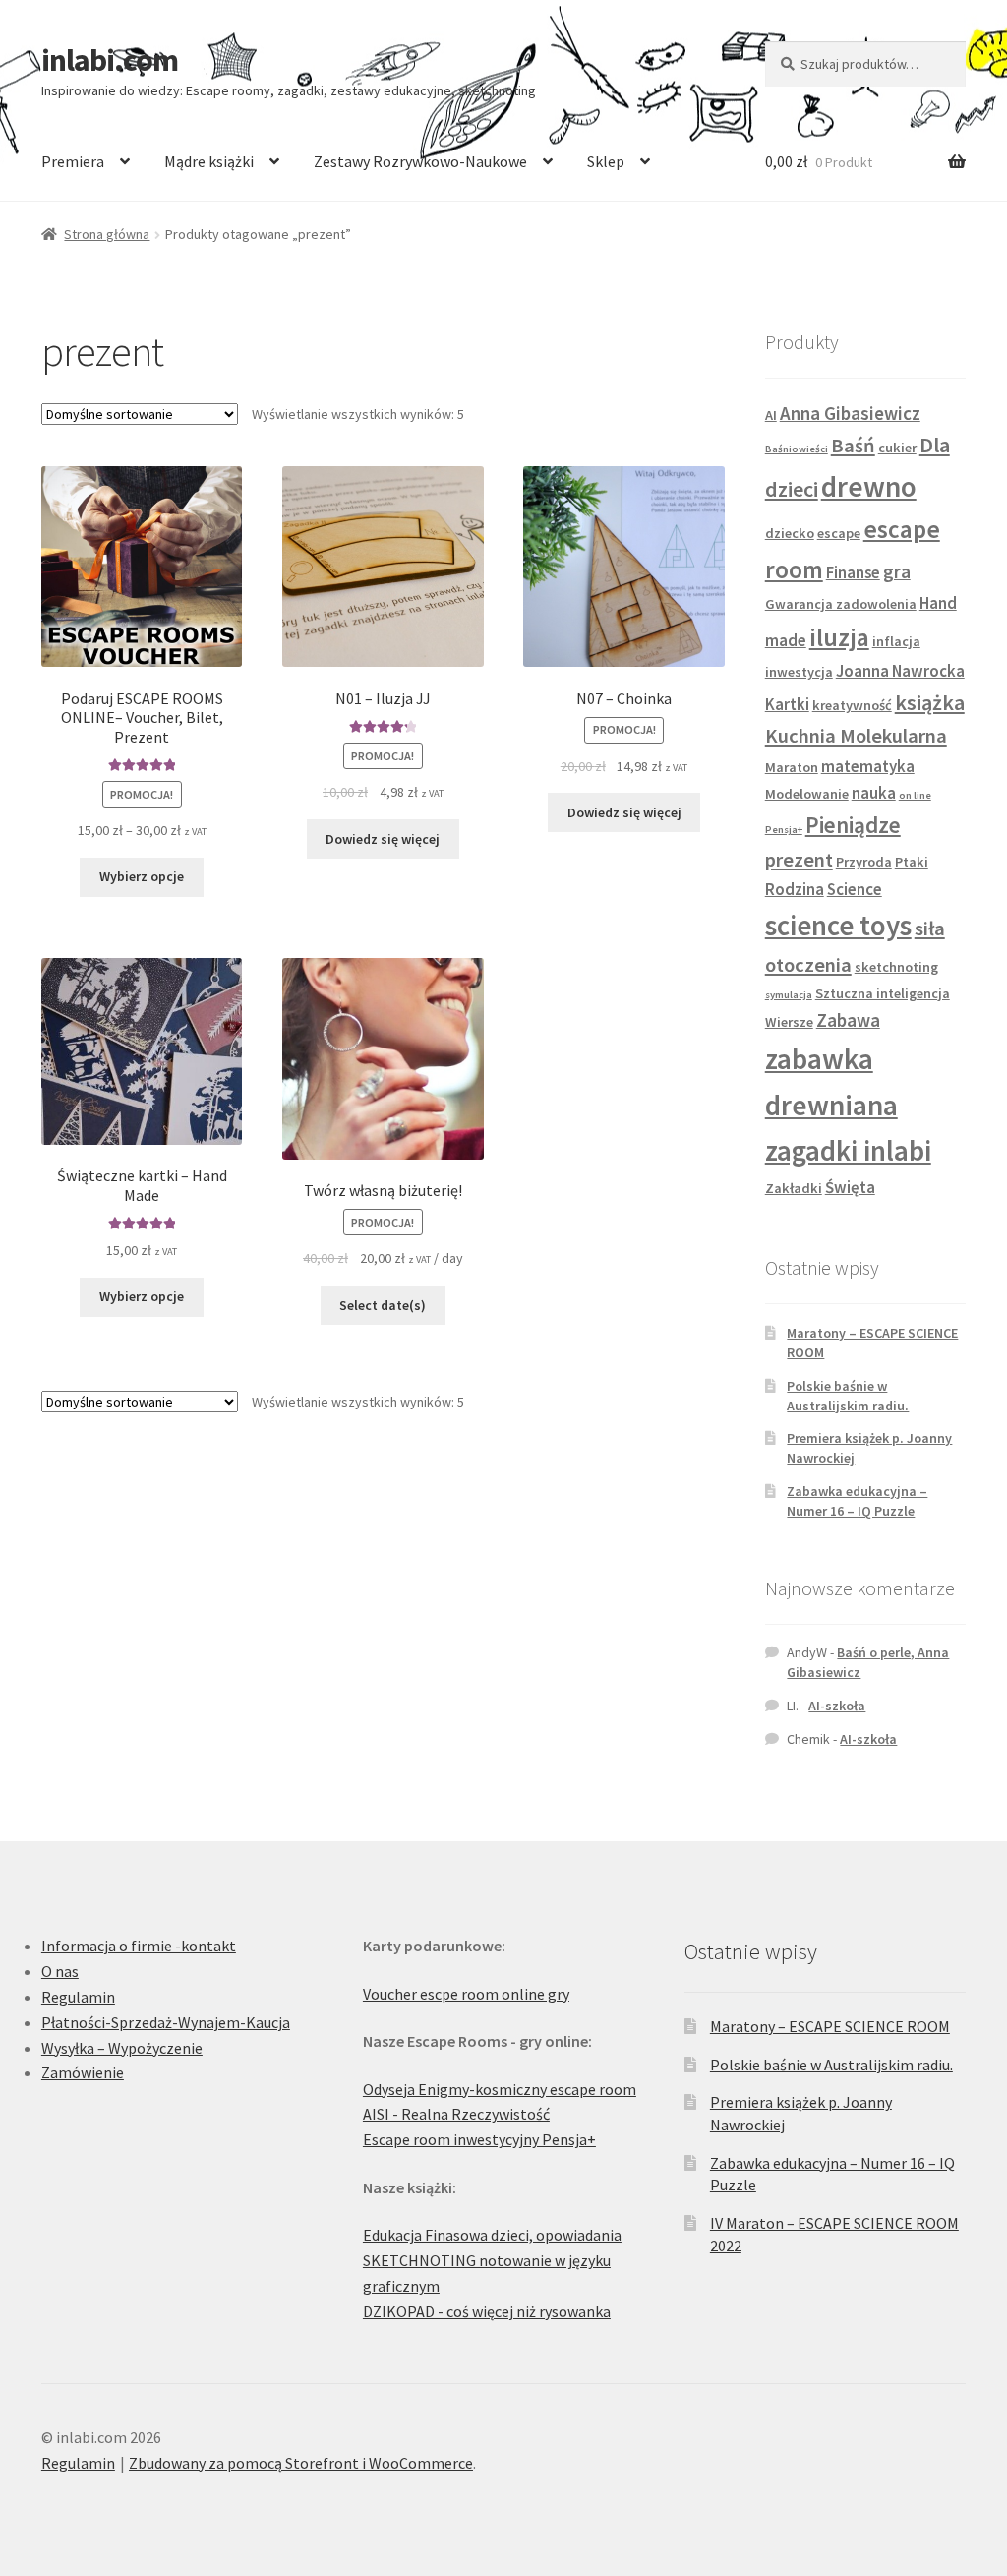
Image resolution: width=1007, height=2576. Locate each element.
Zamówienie (83, 2072)
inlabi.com (110, 60)
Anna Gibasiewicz (850, 413)
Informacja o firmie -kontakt (139, 1946)
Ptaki (912, 862)
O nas (60, 1971)
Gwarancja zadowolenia (841, 604)
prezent (799, 860)
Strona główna (107, 234)
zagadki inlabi (848, 1151)
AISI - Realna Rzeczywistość (456, 2114)
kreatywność (852, 705)
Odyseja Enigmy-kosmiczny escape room (500, 2089)
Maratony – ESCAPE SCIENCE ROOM (830, 2026)
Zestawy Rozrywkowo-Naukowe (420, 161)
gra (897, 571)
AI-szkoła (837, 1706)
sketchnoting (896, 967)
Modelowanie (807, 794)
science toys (838, 926)
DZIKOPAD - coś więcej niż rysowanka (487, 2311)
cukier (897, 448)
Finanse (853, 572)
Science (855, 889)
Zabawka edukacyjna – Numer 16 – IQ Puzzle (857, 1501)
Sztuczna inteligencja (883, 993)
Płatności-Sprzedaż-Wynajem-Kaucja (166, 2022)
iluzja (839, 637)
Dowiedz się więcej (383, 839)
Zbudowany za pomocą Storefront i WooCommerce (301, 2463)
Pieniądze (853, 825)
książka (930, 702)
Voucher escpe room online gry (466, 1994)
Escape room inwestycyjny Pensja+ (479, 2139)
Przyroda (864, 862)
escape (839, 533)
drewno (869, 486)
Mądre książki (209, 161)
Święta (850, 1187)
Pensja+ (784, 830)
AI (771, 415)
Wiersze (789, 1022)
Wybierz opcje (142, 876)
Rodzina (795, 889)
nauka (874, 793)
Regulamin (78, 1997)
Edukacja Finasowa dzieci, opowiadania (492, 2235)
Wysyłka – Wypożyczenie (122, 2048)
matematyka (868, 766)
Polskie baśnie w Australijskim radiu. (848, 1396)
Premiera (73, 161)
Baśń (853, 446)
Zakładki (794, 1188)
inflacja (896, 641)
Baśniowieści (797, 449)
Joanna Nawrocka (900, 671)
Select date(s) (383, 1305)
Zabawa (848, 1020)
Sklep (606, 161)
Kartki (787, 704)
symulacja (789, 995)
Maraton (792, 767)
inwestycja (799, 672)
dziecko (790, 533)
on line (915, 795)
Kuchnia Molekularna (856, 736)
